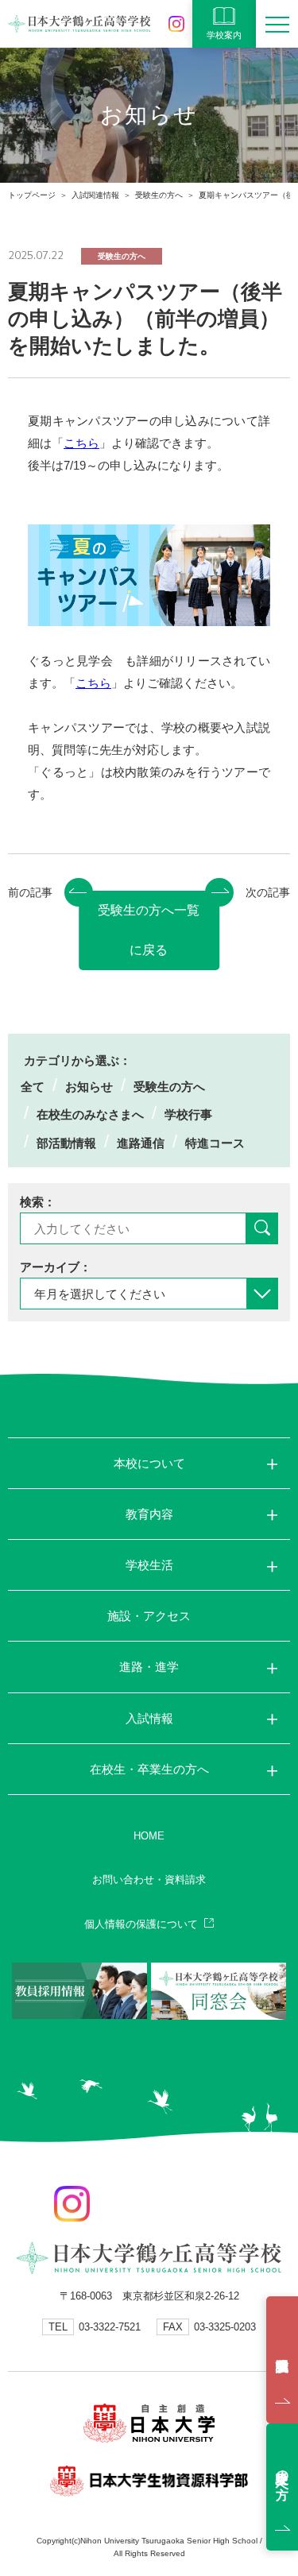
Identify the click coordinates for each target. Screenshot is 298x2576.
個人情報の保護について (141, 1924)
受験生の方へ (159, 195)
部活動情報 (66, 1143)
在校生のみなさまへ (90, 1114)
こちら (81, 443)
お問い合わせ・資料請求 (149, 1880)
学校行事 (188, 1114)
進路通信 (141, 1143)
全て (33, 1087)
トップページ (32, 195)
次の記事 (268, 892)
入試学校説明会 (282, 2360)
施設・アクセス (149, 1616)
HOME (149, 1836)
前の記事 (30, 892)
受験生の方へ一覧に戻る (149, 930)
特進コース (215, 1143)
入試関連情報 (95, 195)
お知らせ (89, 1087)
